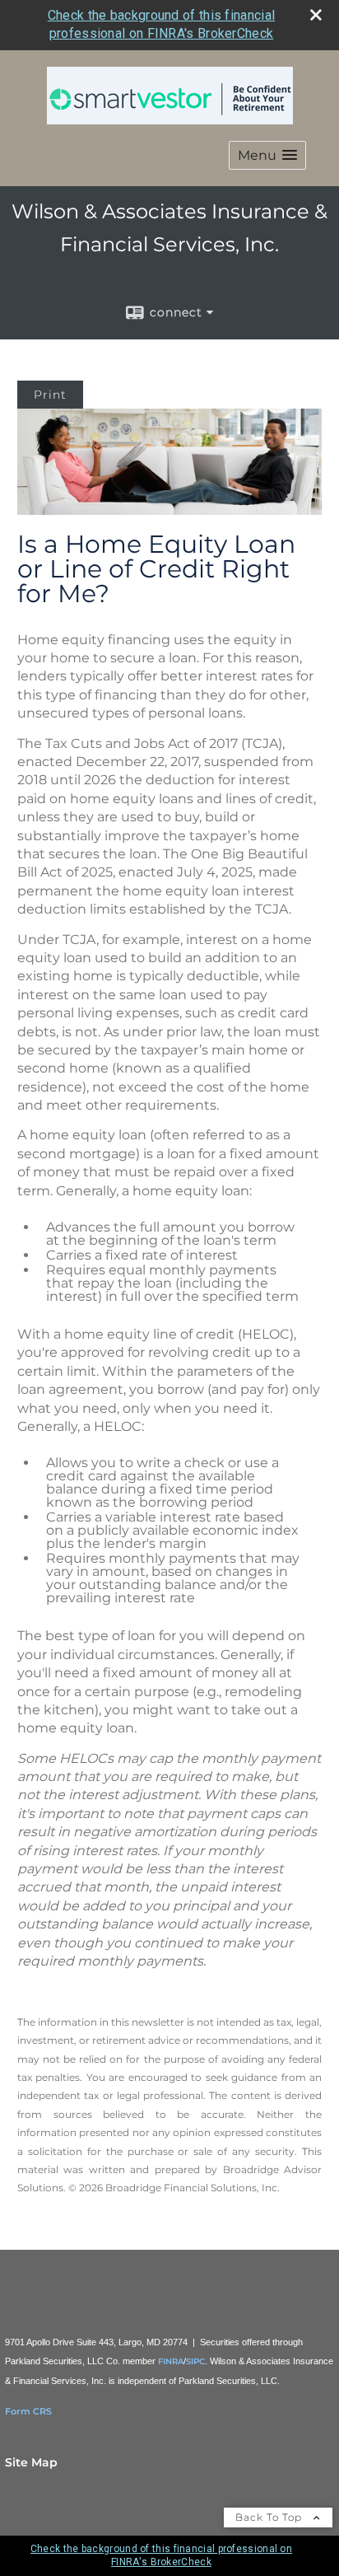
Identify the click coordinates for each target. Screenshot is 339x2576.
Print (50, 395)
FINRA (171, 2361)
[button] (267, 155)
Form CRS (28, 2411)
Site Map (31, 2462)
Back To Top (270, 2517)
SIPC (195, 2361)
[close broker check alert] (316, 15)
